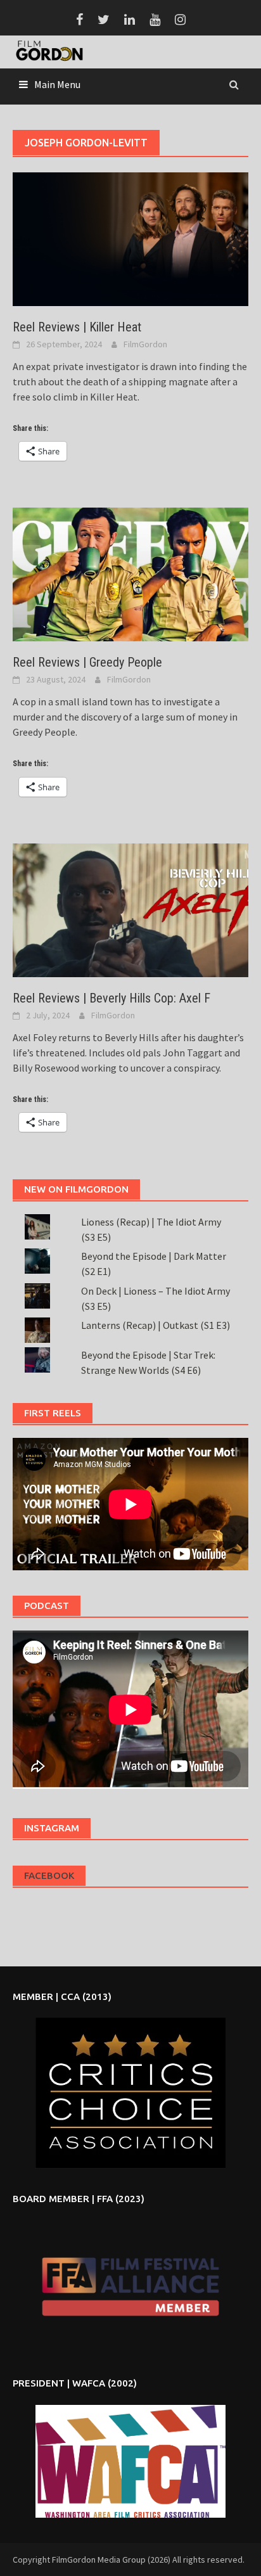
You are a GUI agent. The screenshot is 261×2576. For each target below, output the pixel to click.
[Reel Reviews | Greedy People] (130, 574)
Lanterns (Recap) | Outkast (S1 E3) (156, 1325)
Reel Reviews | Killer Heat (77, 327)
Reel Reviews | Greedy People (87, 662)
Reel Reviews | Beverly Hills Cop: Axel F (111, 998)
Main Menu (57, 84)
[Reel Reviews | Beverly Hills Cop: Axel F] (130, 909)
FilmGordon (145, 344)
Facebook (49, 1875)
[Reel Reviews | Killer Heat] (130, 238)
